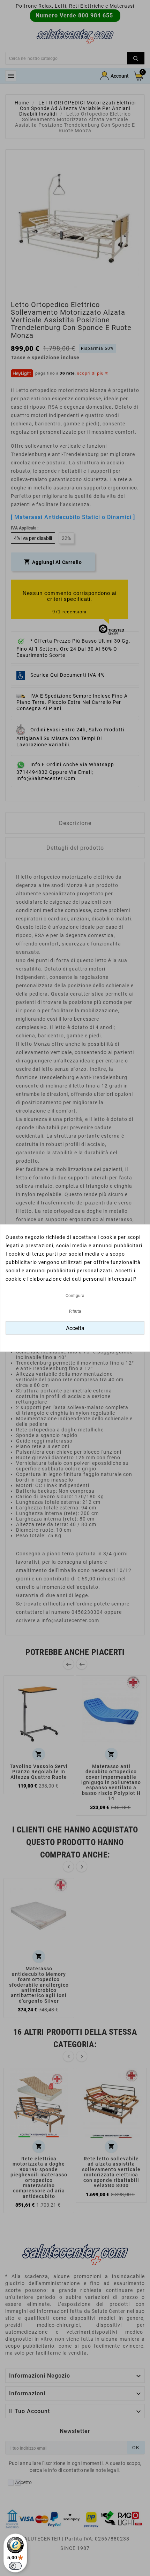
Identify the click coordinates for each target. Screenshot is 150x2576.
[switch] (15, 2566)
